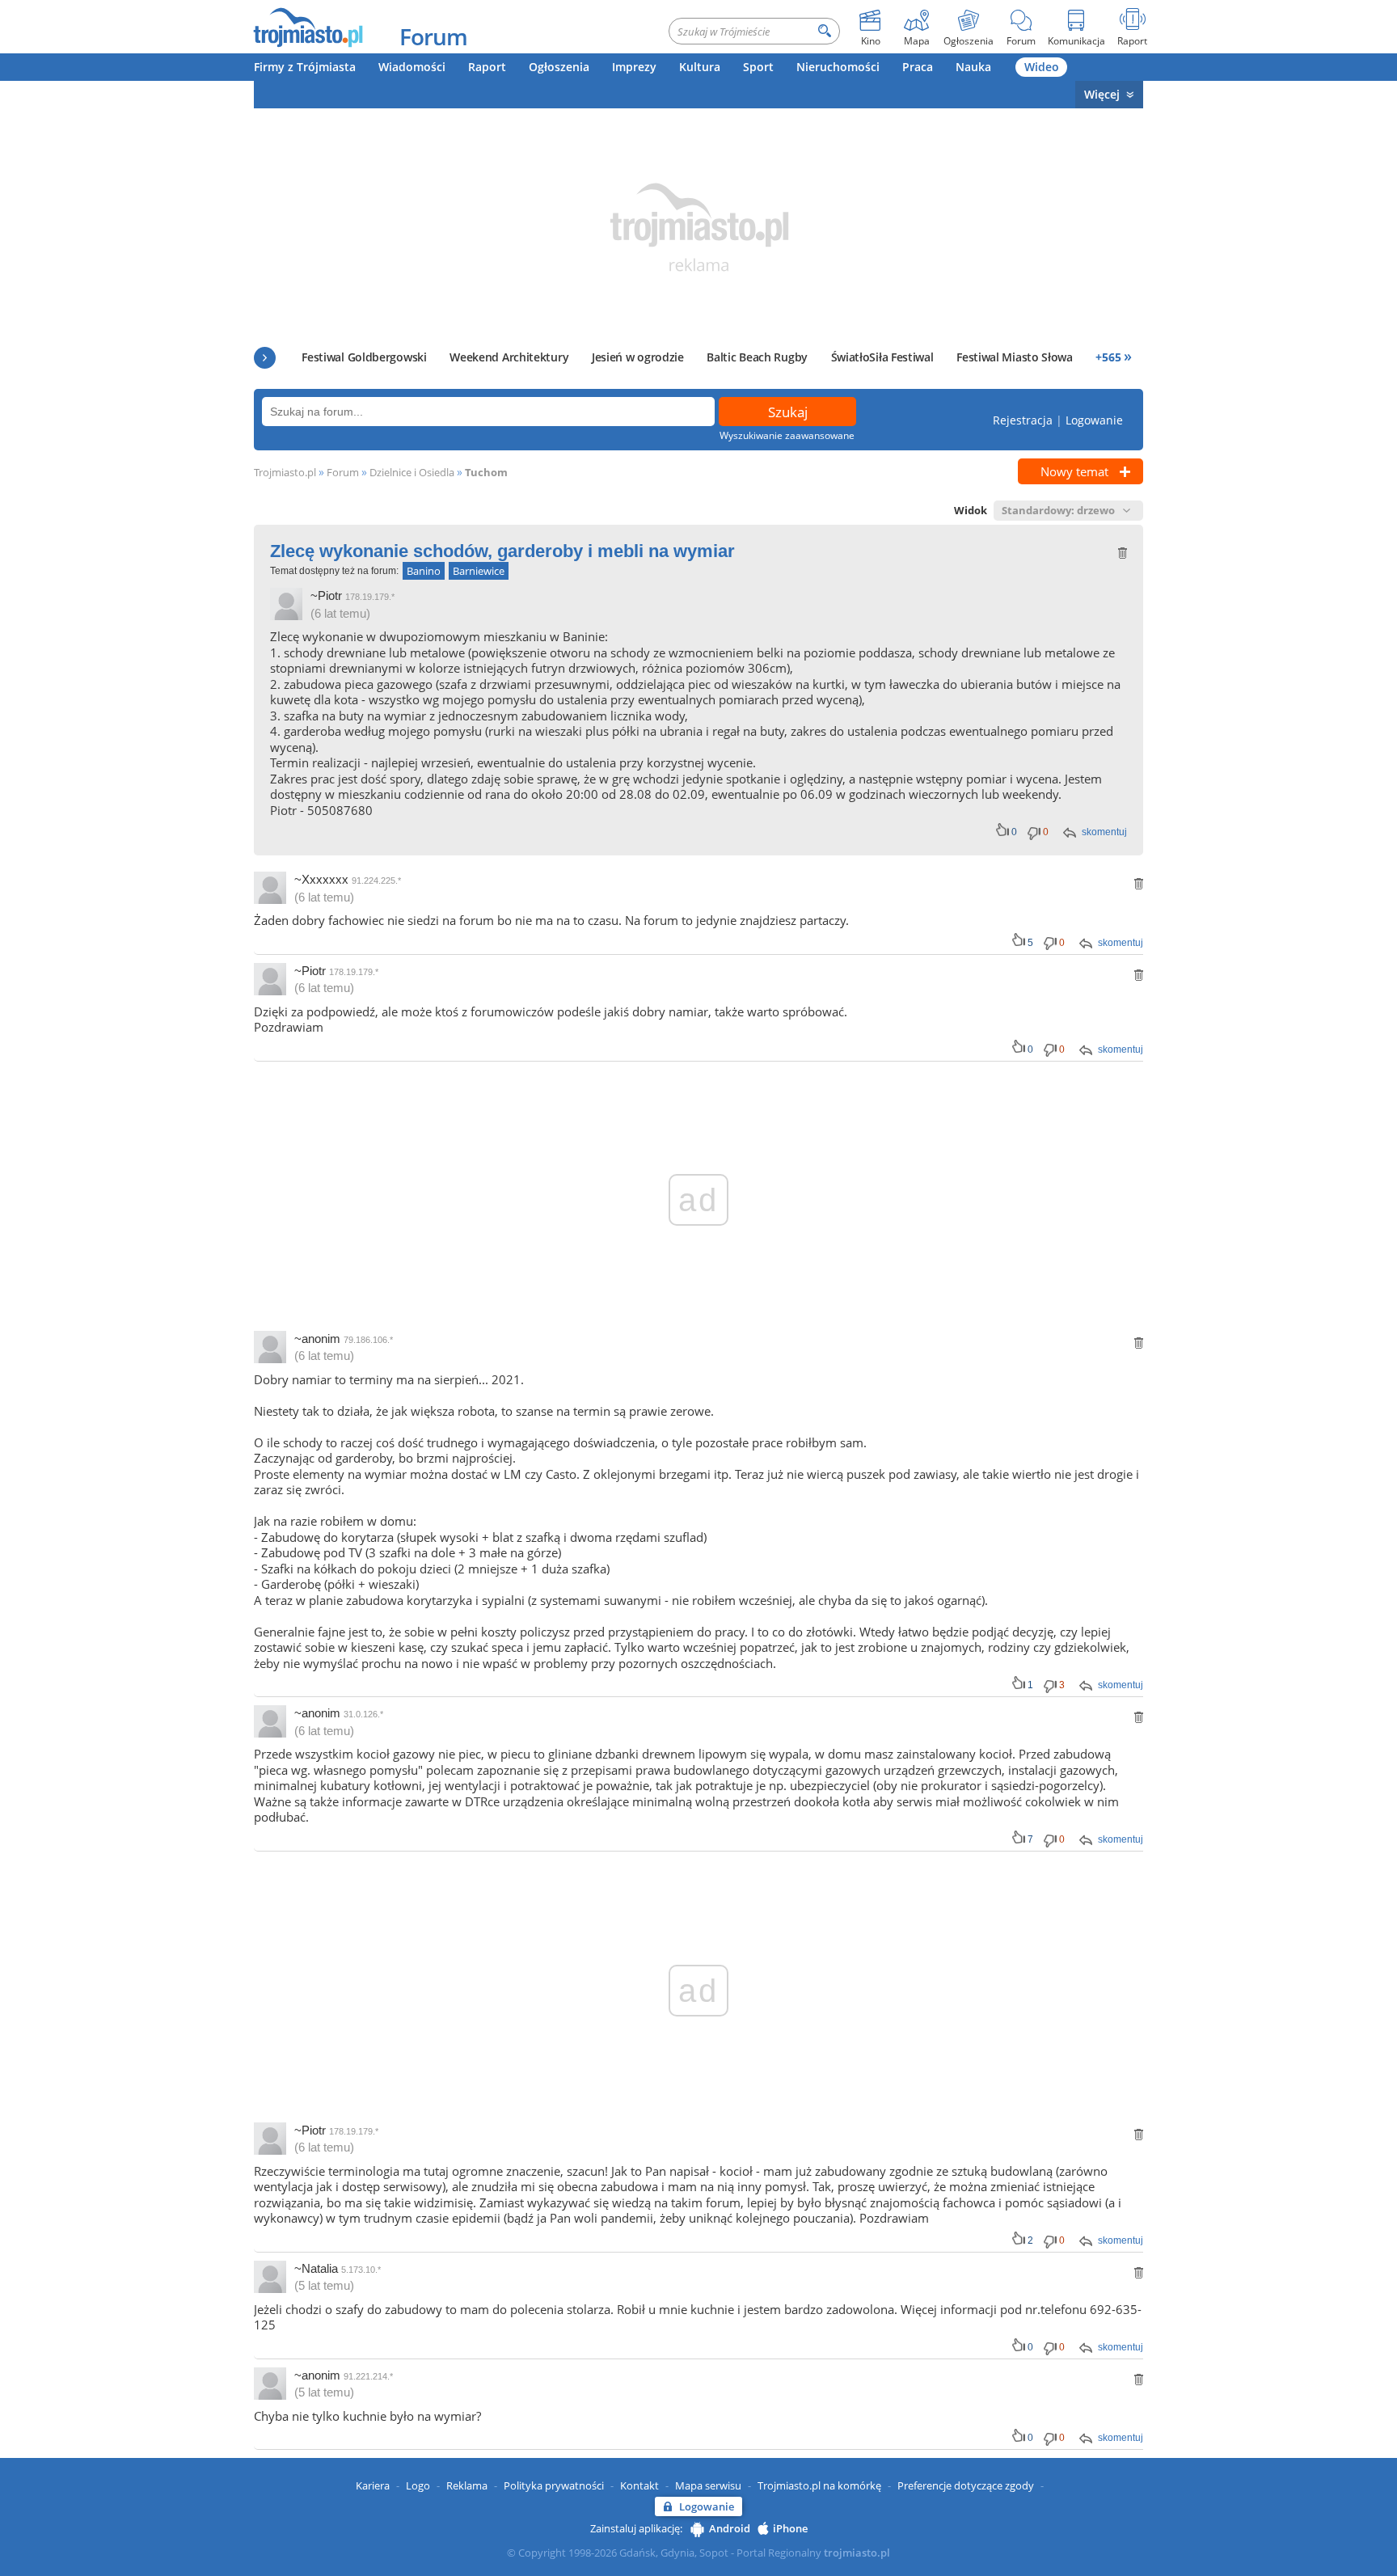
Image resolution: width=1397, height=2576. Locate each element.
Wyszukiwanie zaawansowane (787, 435)
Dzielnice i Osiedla (412, 472)
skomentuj (1104, 832)
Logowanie (1094, 420)
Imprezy (634, 67)
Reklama (467, 2485)
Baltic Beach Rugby (757, 357)
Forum (433, 36)
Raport (487, 67)
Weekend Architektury (509, 357)
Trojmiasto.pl (285, 472)
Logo (418, 2485)
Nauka (973, 67)
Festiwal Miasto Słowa (1015, 357)
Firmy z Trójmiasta (305, 67)
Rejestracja (1023, 420)
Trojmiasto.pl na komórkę (819, 2485)
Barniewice (479, 571)
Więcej (1102, 94)
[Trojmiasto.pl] (308, 27)
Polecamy (265, 358)
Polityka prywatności (554, 2485)
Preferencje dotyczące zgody (966, 2485)
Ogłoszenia (559, 67)
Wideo (1042, 67)
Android (730, 2528)
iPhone (790, 2528)
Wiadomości (412, 67)
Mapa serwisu (708, 2485)
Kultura (700, 67)
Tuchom (486, 472)
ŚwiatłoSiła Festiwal (882, 357)
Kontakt (639, 2485)
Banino (424, 571)
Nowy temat (1074, 471)
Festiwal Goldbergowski (364, 357)
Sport (758, 67)
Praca (918, 67)
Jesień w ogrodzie (638, 357)
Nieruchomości (838, 67)
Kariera (373, 2485)
